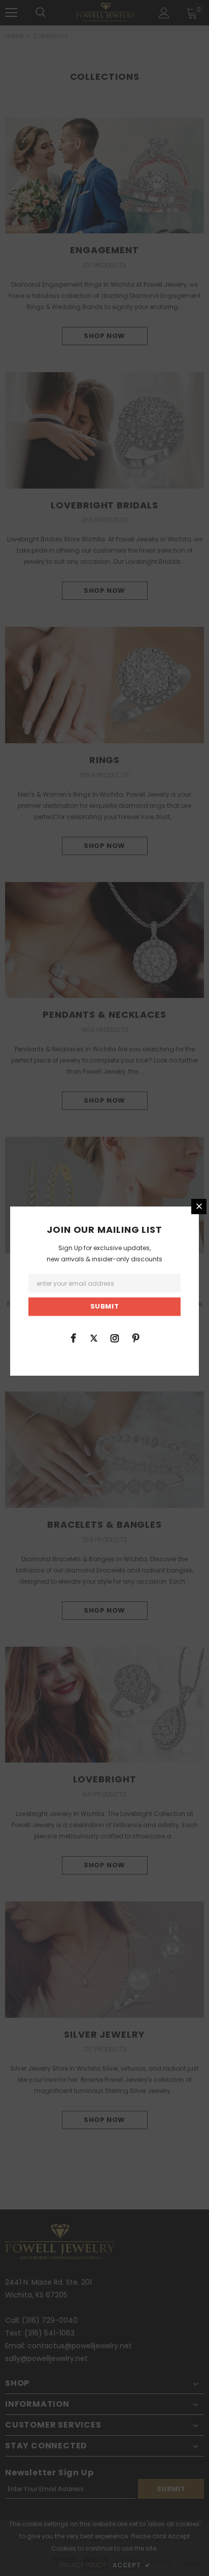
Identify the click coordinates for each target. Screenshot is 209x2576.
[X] (94, 1338)
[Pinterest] (135, 1338)
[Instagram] (115, 1338)
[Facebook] (73, 1338)
